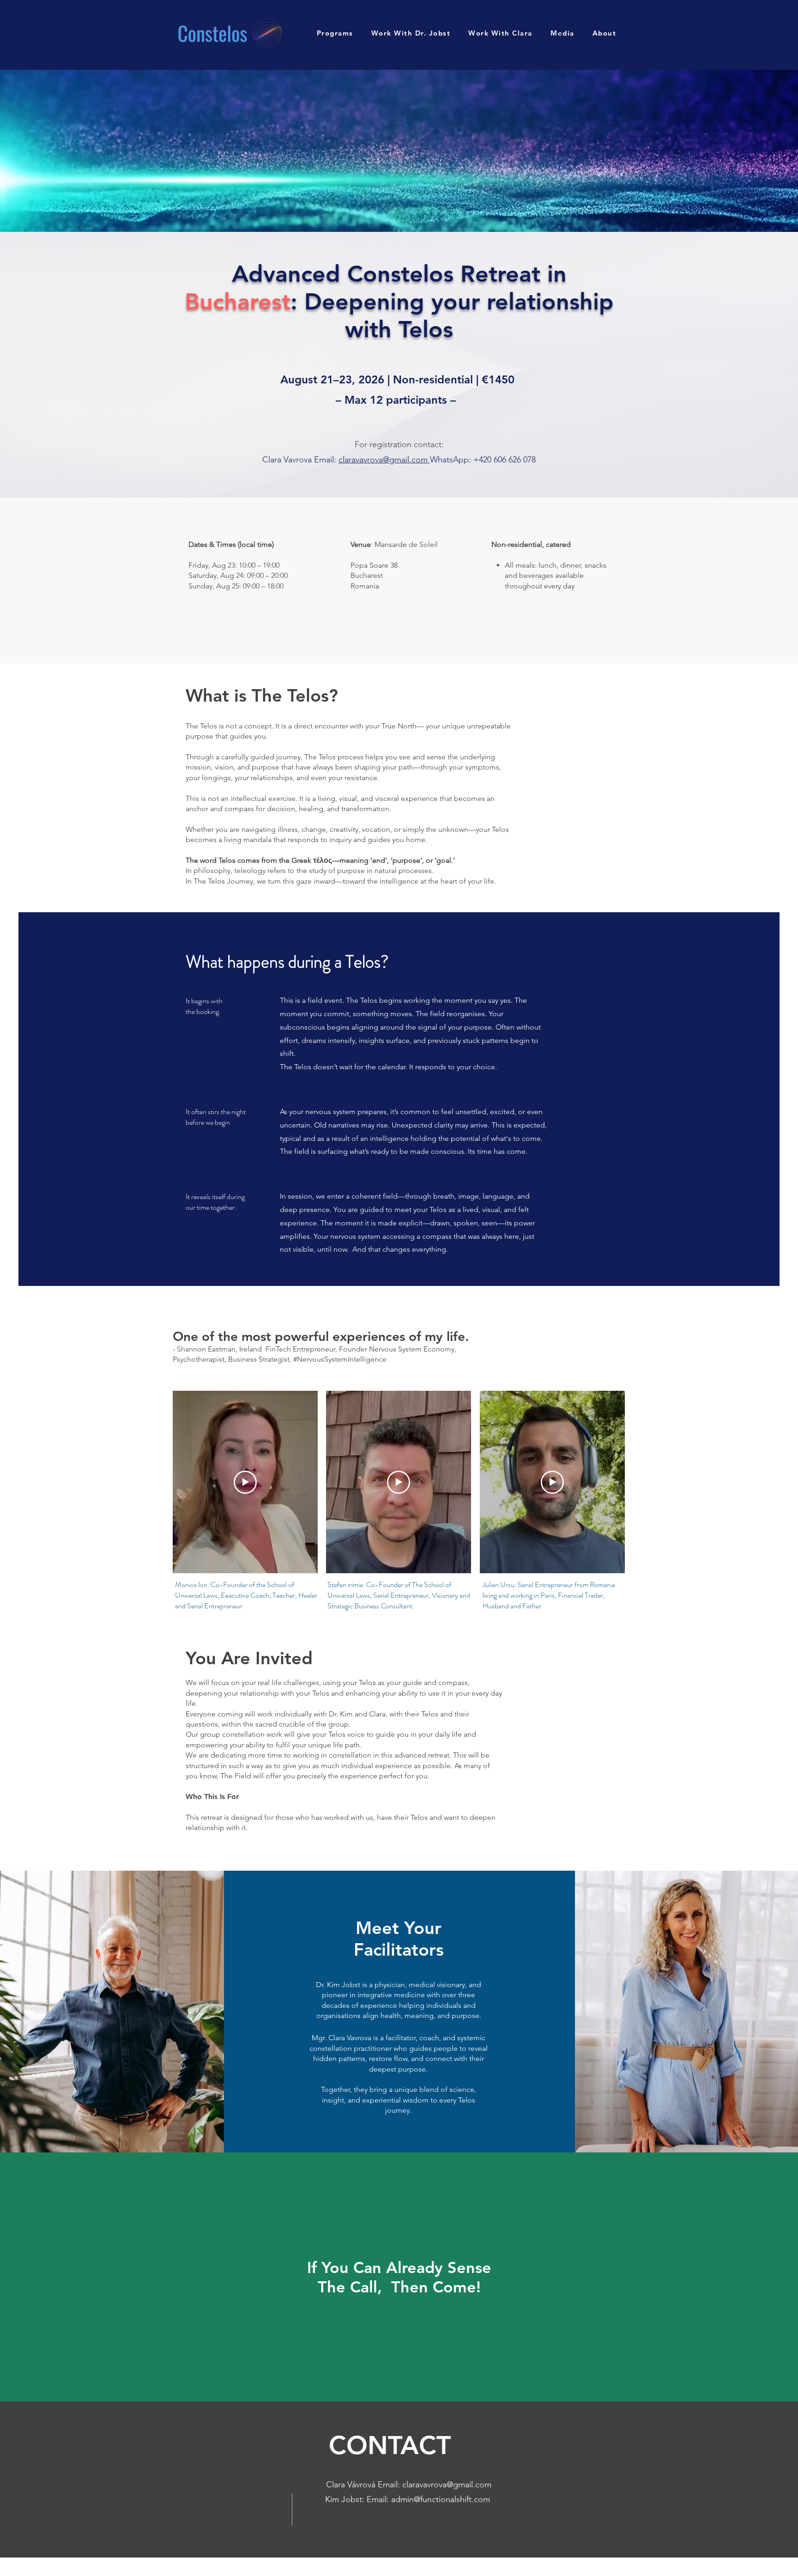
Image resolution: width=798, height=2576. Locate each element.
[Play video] (245, 1482)
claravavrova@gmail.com (383, 460)
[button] (335, 33)
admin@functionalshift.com (441, 2499)
